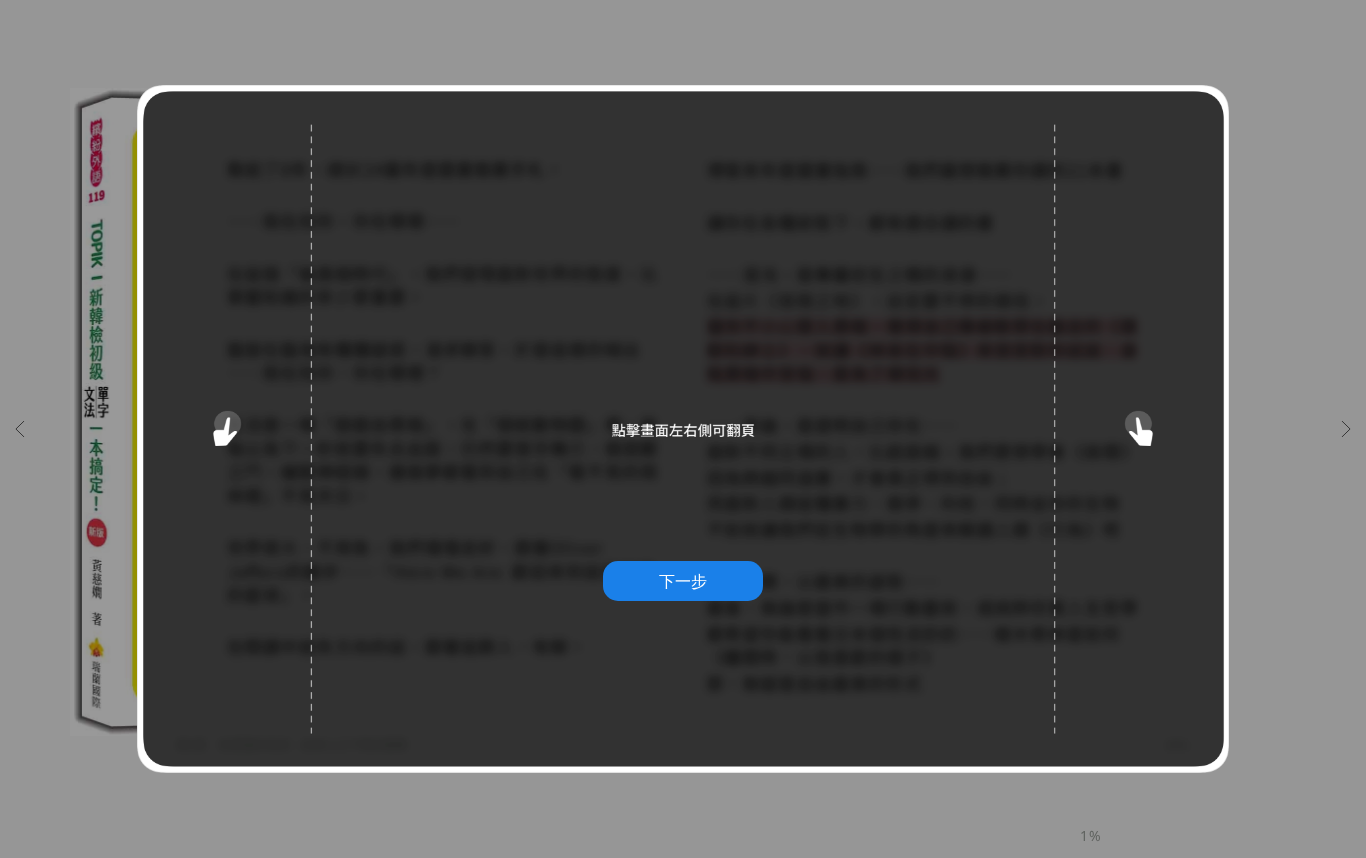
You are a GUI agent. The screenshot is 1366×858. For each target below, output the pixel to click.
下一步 (683, 581)
